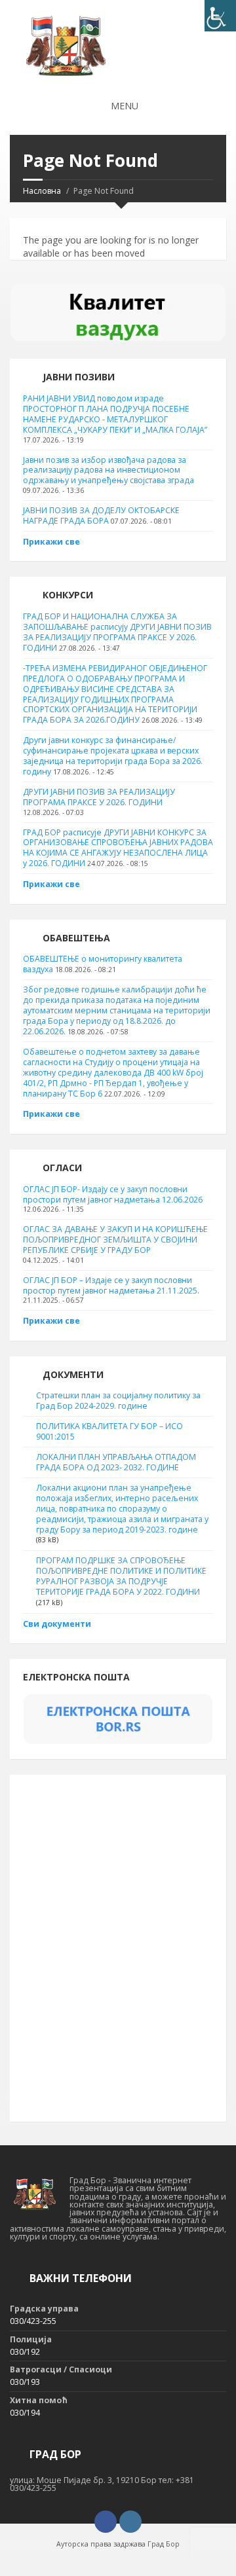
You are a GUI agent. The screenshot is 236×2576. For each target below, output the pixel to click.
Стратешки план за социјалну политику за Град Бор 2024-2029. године (118, 1401)
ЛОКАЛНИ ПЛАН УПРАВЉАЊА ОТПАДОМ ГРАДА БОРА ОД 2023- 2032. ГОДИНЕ (116, 1462)
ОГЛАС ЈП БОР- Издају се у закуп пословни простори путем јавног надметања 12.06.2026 (113, 1194)
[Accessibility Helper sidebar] (220, 16)
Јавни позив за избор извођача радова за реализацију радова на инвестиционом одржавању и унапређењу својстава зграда (108, 470)
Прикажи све (51, 542)
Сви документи (57, 1624)
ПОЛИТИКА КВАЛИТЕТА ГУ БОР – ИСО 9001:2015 (109, 1431)
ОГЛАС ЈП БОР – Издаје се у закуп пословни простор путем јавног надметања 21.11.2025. (111, 1285)
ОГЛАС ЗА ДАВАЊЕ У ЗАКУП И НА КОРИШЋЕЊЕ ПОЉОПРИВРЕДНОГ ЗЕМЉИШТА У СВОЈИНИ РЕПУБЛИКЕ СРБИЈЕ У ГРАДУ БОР (115, 1240)
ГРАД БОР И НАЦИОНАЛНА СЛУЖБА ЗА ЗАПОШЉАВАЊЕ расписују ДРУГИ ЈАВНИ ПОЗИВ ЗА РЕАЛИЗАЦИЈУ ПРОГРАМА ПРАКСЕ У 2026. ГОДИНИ (117, 632)
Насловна (42, 191)
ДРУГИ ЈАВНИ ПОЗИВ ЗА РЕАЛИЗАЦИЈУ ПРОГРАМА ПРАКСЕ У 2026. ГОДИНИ (99, 797)
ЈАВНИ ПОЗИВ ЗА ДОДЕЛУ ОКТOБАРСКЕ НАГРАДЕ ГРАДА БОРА (101, 516)
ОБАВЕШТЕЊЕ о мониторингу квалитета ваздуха (103, 964)
